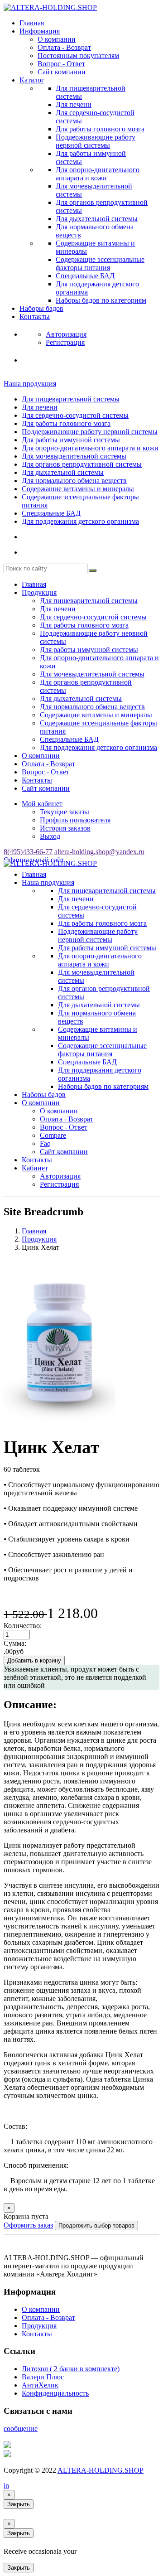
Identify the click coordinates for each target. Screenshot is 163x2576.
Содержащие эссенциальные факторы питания (100, 263)
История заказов (65, 828)
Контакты (35, 317)
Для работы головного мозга (100, 129)
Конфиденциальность (55, 2393)
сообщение (21, 2429)
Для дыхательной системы (97, 219)
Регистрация (59, 1184)
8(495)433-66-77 (28, 852)
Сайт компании (62, 72)
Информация (40, 31)
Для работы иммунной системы (71, 440)
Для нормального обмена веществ (74, 481)
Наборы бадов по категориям (101, 300)
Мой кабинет (42, 804)
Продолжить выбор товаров (96, 2226)
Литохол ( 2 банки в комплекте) (71, 2369)
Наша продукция (30, 384)
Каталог (32, 80)
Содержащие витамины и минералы (78, 489)
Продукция (39, 592)
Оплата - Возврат (64, 47)
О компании (57, 39)
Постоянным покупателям (78, 56)
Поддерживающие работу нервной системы (96, 141)
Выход (50, 836)
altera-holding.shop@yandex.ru (99, 852)
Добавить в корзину (34, 1660)
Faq (45, 1143)
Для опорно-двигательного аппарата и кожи (98, 174)
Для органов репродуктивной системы (82, 464)
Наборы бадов (41, 308)
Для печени (74, 104)
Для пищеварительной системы (71, 399)
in (6, 2486)
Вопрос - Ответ (61, 64)
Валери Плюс (43, 2377)
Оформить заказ (28, 2225)
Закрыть (19, 2504)
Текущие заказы (65, 812)
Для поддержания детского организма (80, 521)
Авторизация (60, 1176)
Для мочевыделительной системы (74, 456)
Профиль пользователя (75, 820)
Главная (32, 23)
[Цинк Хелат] (60, 1424)
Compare (53, 1135)
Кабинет (35, 1168)
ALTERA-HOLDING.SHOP (101, 2470)
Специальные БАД (85, 276)
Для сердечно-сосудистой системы (75, 415)
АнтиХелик (40, 2385)
